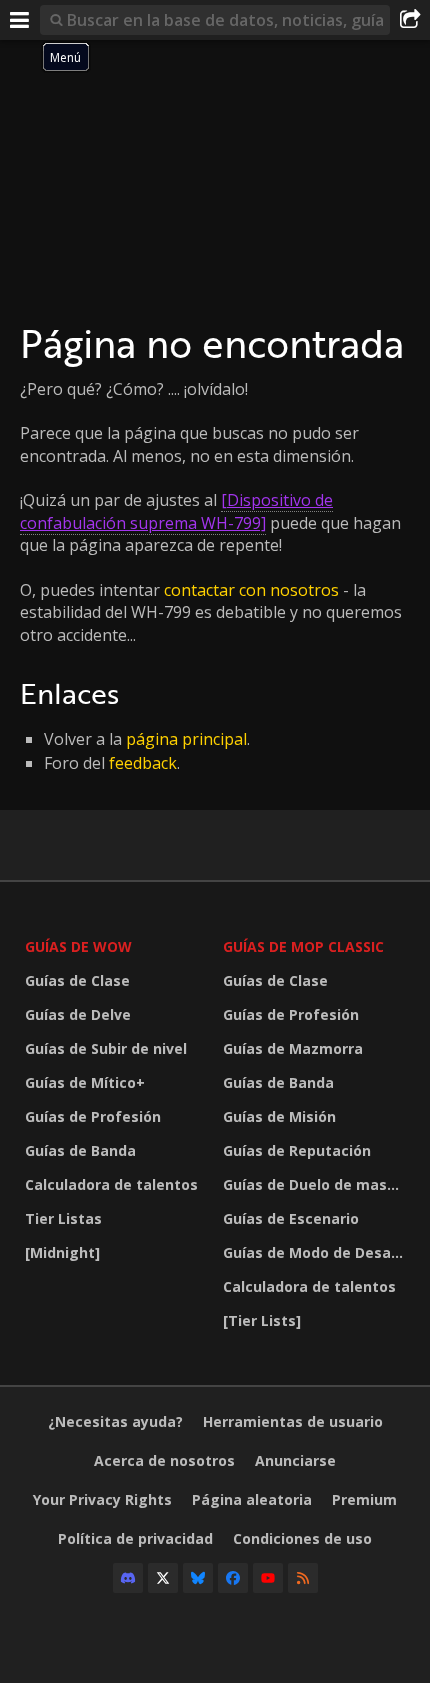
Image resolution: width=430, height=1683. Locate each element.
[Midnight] (62, 1252)
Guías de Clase (77, 980)
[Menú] (20, 20)
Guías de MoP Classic (303, 946)
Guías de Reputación (297, 1150)
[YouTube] (268, 1578)
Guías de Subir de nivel (106, 1048)
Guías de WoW (78, 946)
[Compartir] (410, 20)
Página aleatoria (252, 1499)
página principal (186, 739)
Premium (364, 1499)
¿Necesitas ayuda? (115, 1421)
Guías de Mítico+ (85, 1082)
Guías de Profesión (93, 1116)
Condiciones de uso (302, 1538)
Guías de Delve (78, 1014)
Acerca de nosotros (164, 1460)
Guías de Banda (80, 1150)
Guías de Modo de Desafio (316, 1252)
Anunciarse (295, 1460)
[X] (163, 1578)
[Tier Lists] (262, 1320)
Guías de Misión (279, 1116)
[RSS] (303, 1578)
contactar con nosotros (251, 590)
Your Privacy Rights (102, 1499)
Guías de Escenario (291, 1218)
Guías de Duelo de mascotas (317, 1184)
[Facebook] (233, 1578)
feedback (143, 763)
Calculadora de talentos (111, 1184)
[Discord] (128, 1578)
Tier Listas (63, 1218)
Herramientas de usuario (293, 1421)
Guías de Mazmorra (293, 1048)
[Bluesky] (198, 1578)
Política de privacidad (135, 1538)
